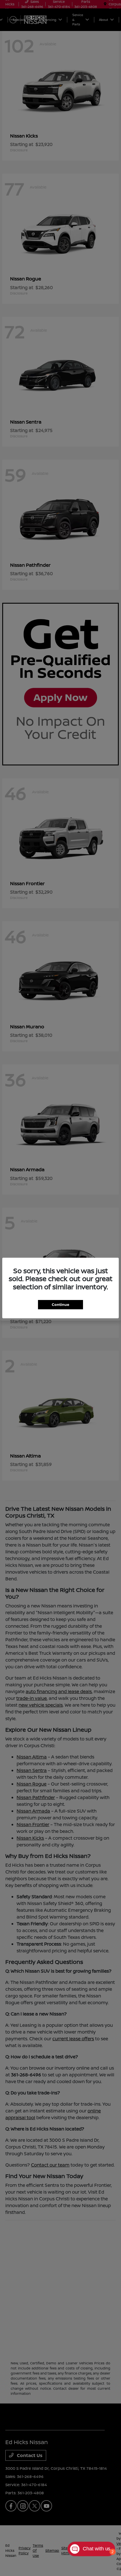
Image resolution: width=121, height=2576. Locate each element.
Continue (60, 1304)
